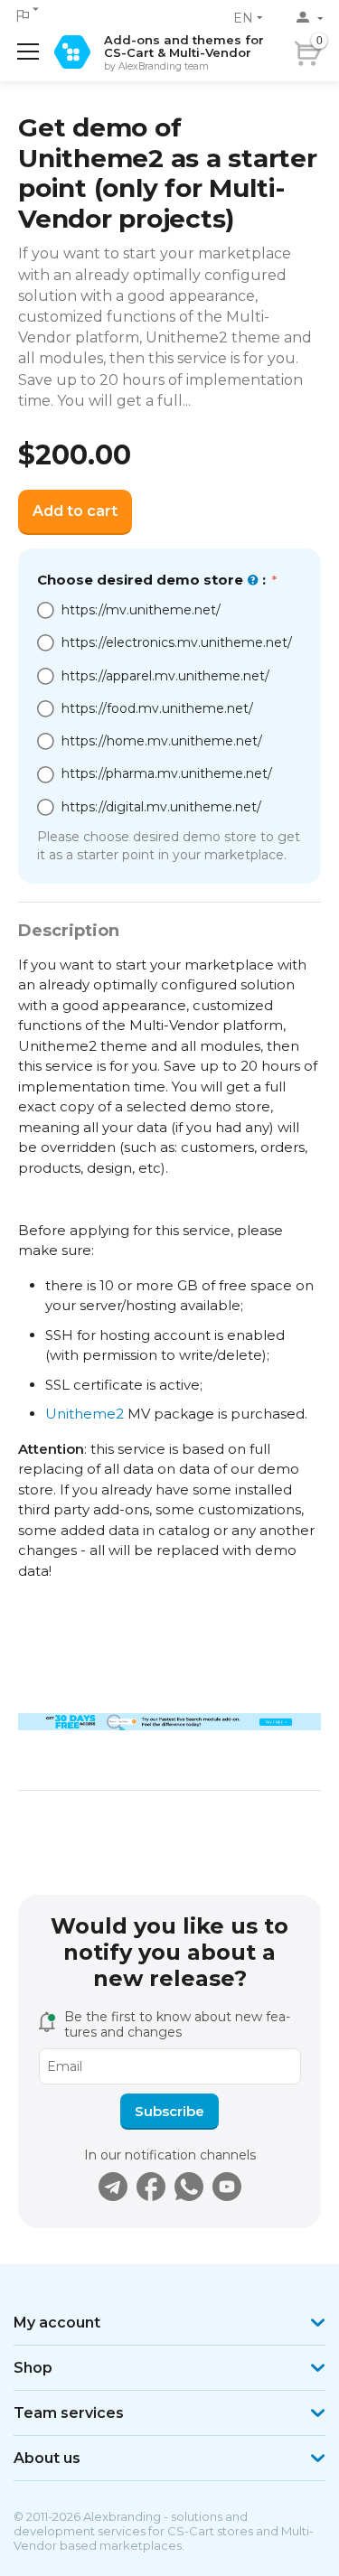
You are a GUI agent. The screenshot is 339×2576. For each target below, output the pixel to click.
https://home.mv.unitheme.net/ (162, 741)
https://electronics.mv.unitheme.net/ (177, 642)
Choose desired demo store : (153, 580)
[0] (333, 48)
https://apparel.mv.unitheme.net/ (165, 676)
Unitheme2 (85, 1414)
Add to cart (75, 511)
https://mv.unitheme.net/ (141, 610)
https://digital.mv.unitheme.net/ (161, 807)
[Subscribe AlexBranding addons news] (113, 2187)
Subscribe (169, 2111)
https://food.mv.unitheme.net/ (157, 708)
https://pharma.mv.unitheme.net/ (167, 773)
